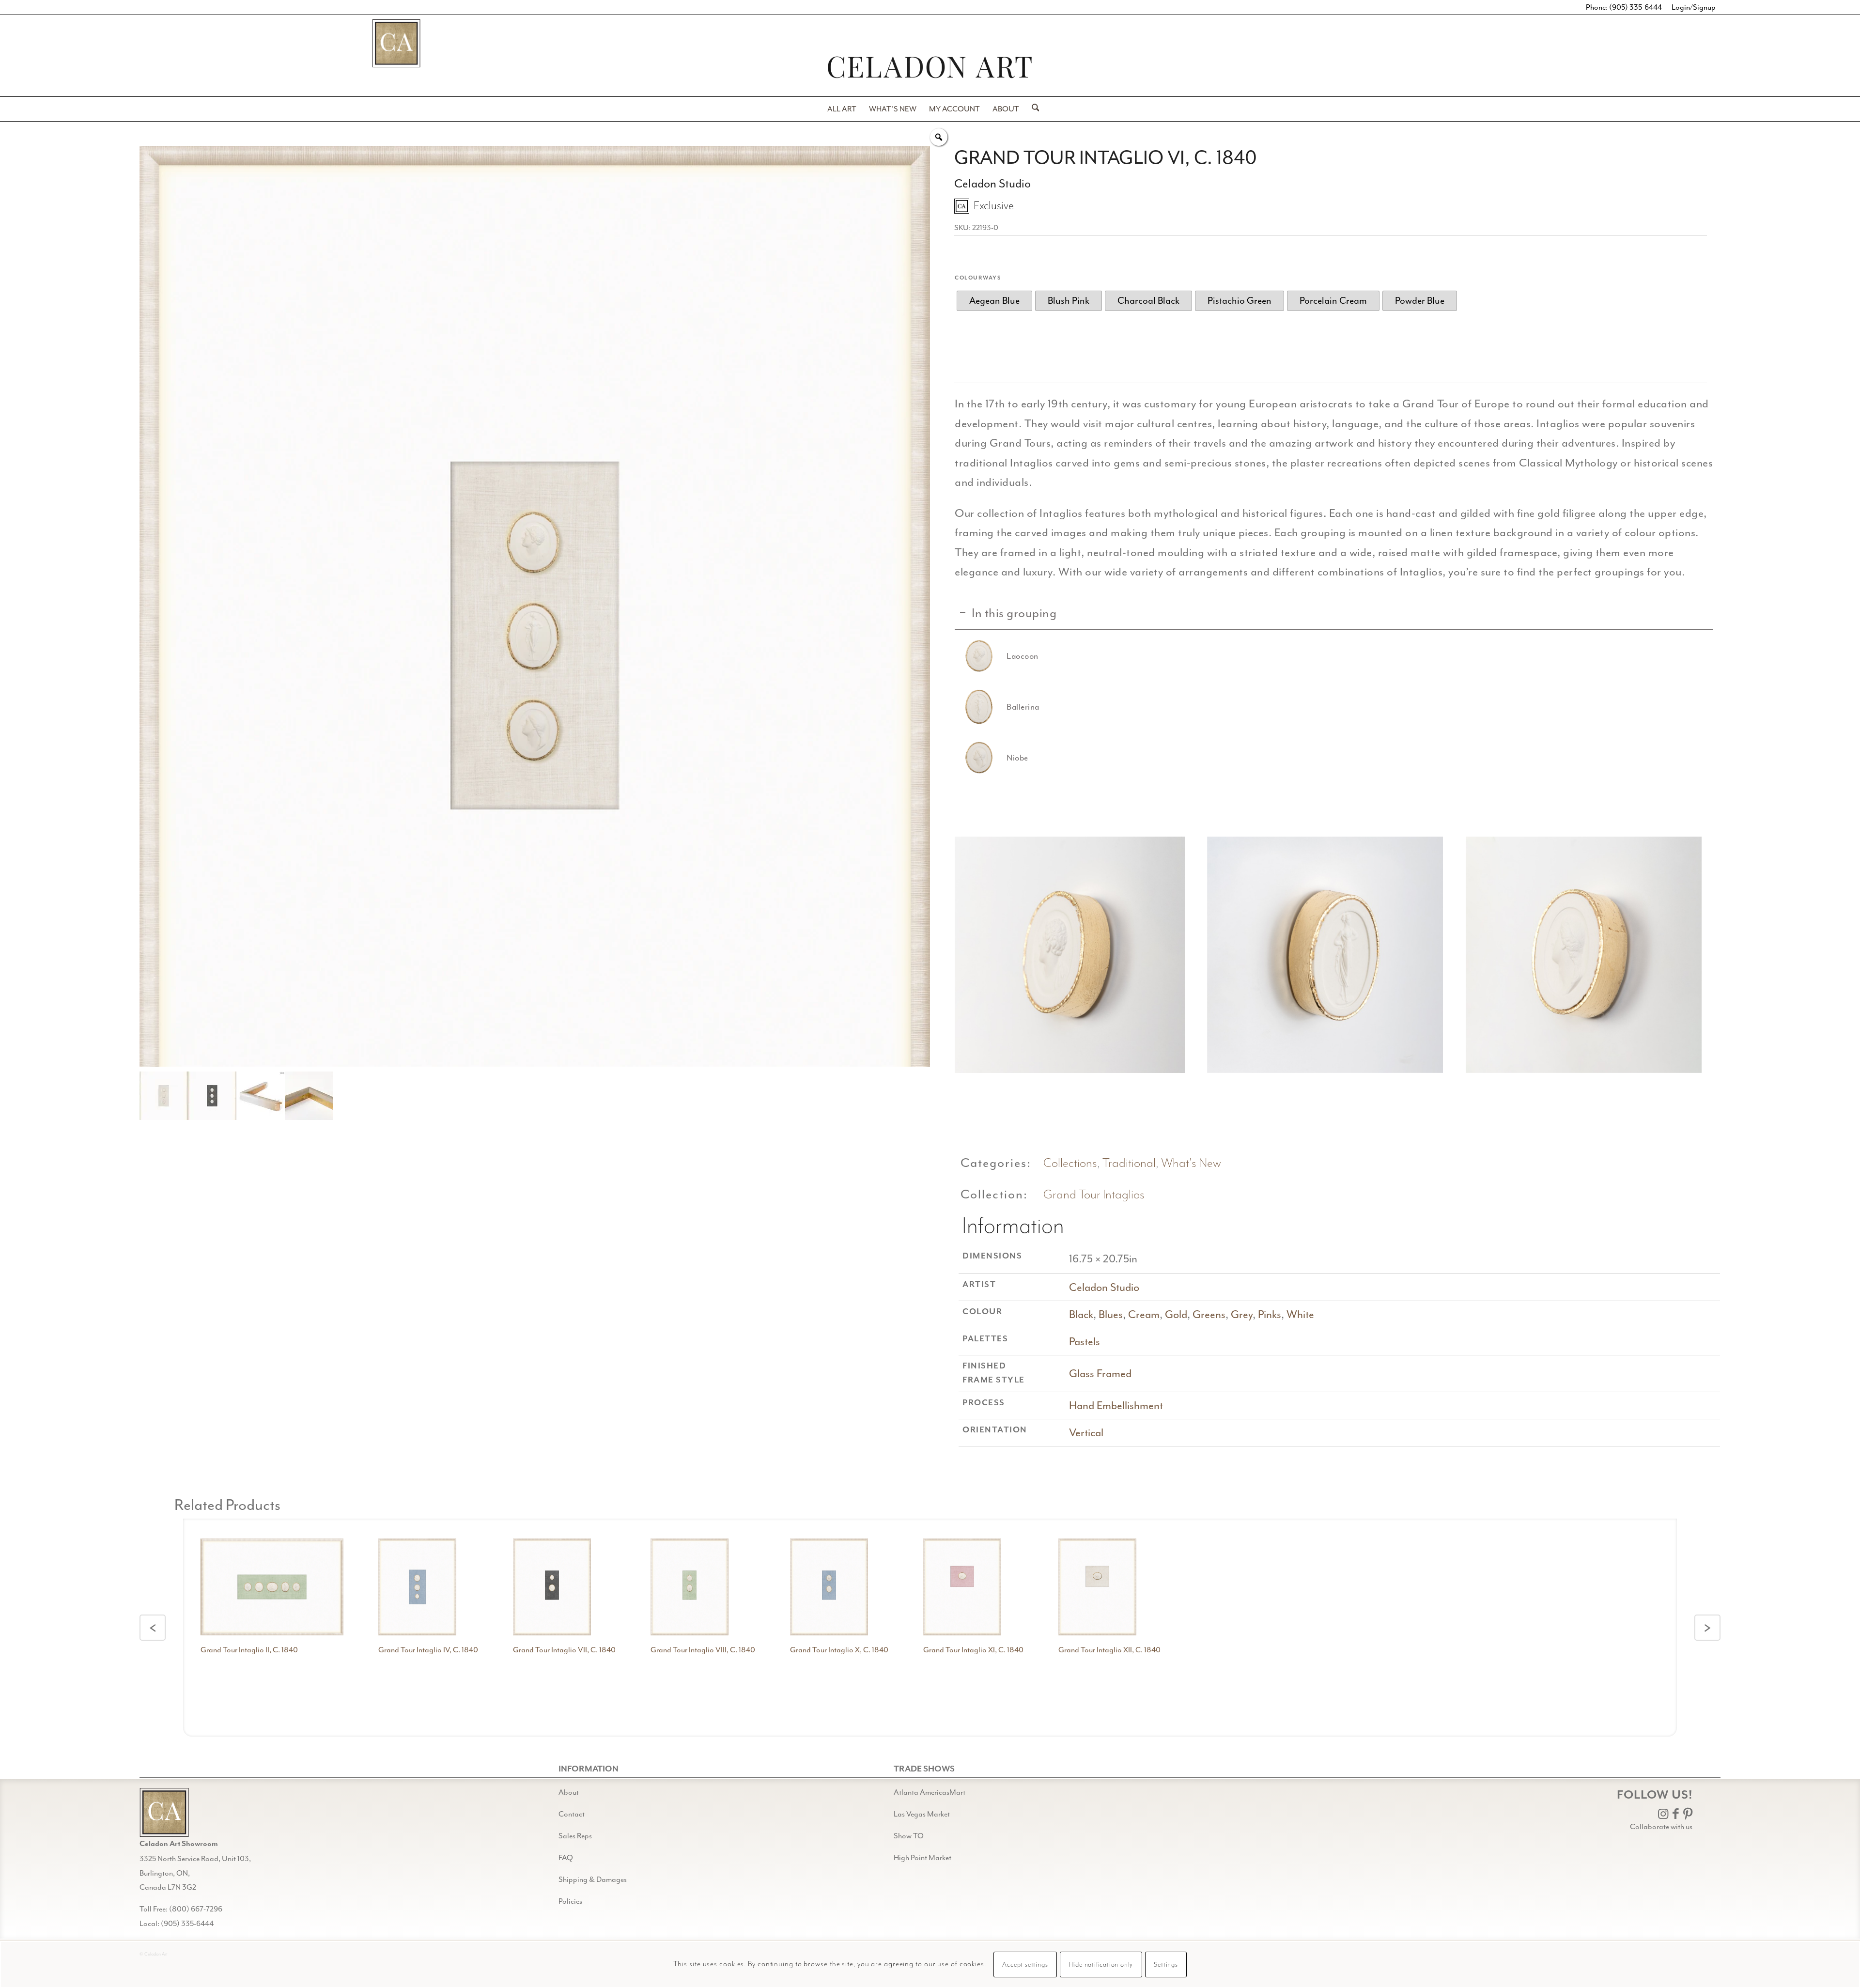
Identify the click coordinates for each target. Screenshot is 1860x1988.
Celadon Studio (1104, 1287)
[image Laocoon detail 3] (1070, 958)
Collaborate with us (1661, 1827)
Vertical (1086, 1433)
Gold (1176, 1314)
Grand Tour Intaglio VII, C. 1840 (564, 1650)
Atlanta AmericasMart (930, 1792)
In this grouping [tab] (1014, 613)
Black (1081, 1314)
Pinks (1270, 1314)
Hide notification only (1101, 1965)
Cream (1144, 1314)
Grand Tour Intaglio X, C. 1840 (839, 1650)
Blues (1111, 1314)
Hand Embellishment (1116, 1406)
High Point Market (922, 1858)
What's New (1191, 1163)
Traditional (1129, 1163)
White (1300, 1314)
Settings (1166, 1965)
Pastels (1085, 1342)
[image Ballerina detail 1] (1329, 958)
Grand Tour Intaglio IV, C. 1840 (428, 1650)
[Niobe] (979, 758)
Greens (1209, 1314)
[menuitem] (842, 109)
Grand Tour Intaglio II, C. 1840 (249, 1650)
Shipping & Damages (593, 1879)
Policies (570, 1901)
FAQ (566, 1858)
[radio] (994, 301)
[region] (1334, 706)
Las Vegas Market (922, 1814)
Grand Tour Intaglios (1094, 1195)
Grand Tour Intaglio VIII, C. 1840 (703, 1650)
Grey (1242, 1314)
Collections (1070, 1163)
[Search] (1032, 109)
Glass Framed (1100, 1374)
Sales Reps (575, 1836)
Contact (572, 1814)
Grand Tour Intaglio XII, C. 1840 (1109, 1650)
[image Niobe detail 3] (1587, 958)
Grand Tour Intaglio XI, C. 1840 (973, 1650)
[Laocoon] (979, 656)
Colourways (978, 278)
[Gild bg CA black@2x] (164, 1812)
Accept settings (1025, 1965)
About (569, 1792)
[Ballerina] (979, 707)
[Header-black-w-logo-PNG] (930, 67)
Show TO (909, 1836)
